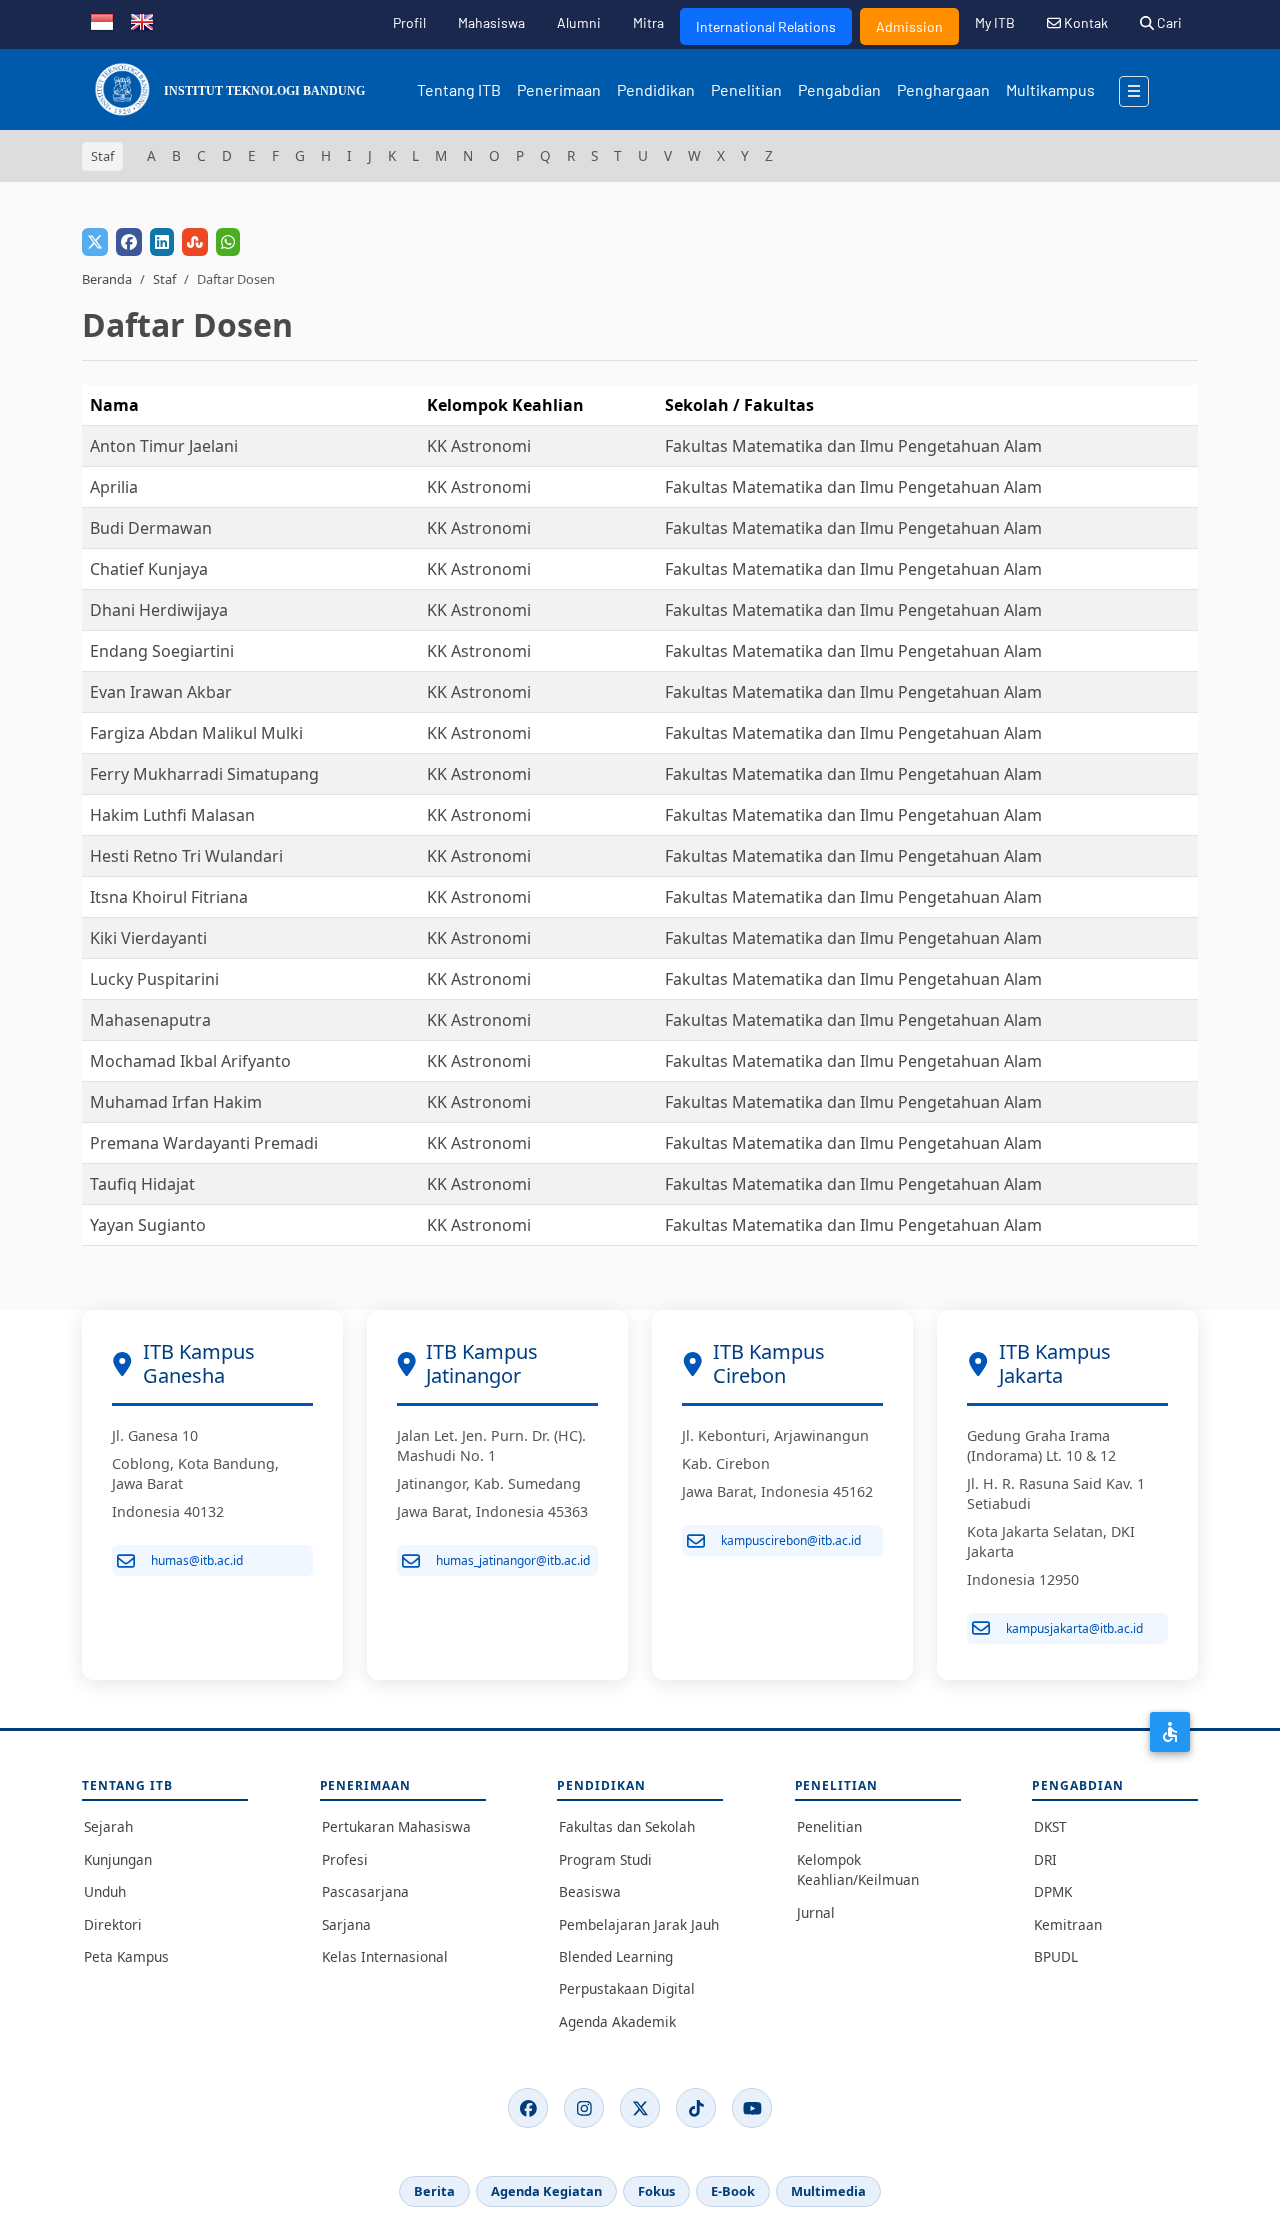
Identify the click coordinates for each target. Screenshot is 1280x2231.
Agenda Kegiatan (546, 2191)
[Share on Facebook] (129, 242)
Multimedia (828, 2191)
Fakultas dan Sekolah (627, 1826)
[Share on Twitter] (95, 242)
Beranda (107, 279)
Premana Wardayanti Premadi (204, 1143)
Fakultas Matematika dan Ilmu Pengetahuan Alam (853, 446)
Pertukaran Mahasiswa (396, 1826)
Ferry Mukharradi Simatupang (204, 774)
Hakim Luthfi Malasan (172, 815)
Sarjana (346, 1924)
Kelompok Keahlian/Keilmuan (858, 1869)
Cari (1168, 22)
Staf (164, 279)
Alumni (579, 22)
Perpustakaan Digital (627, 1988)
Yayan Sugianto (148, 1225)
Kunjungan (118, 1859)
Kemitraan (1068, 1924)
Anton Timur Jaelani (164, 446)
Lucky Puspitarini (154, 979)
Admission (909, 26)
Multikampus (1050, 89)
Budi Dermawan (151, 528)
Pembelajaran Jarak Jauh (639, 1924)
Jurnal (816, 1912)
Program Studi (605, 1859)
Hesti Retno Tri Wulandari (186, 856)
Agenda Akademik (617, 2021)
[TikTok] (696, 2108)
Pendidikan (656, 89)
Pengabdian (839, 89)
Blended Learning (616, 1956)
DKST (1050, 1826)
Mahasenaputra (150, 1020)
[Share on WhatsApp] (228, 242)
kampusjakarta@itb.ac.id (1074, 1628)
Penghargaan (943, 89)
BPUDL (1056, 1956)
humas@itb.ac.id (197, 1560)
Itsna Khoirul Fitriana (169, 897)
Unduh (105, 1891)
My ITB (995, 22)
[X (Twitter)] (640, 2108)
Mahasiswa (491, 22)
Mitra (648, 22)
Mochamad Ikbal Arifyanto (190, 1061)
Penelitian (746, 89)
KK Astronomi (479, 446)
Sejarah (108, 1826)
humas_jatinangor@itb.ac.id (513, 1560)
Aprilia (114, 487)
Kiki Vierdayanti (148, 938)
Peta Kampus (126, 1956)
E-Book (733, 2191)
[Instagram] (584, 2108)
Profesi (345, 1859)
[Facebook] (528, 2108)
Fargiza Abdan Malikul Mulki (196, 733)
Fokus (656, 2191)
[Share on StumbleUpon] (195, 242)
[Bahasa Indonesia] (102, 20)
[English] (142, 20)
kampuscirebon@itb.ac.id (791, 1540)
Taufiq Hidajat (142, 1184)
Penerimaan (559, 89)
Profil (409, 22)
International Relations (766, 26)
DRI (1045, 1859)
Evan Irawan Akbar (161, 692)
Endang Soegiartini (162, 651)
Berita (434, 2191)
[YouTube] (752, 2108)
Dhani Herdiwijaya (159, 610)
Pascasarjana (365, 1891)
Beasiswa (590, 1891)
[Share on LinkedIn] (162, 242)
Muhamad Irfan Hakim (176, 1102)
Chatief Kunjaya (149, 569)
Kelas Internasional (385, 1956)
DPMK (1053, 1891)
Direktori (113, 1924)
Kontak (1084, 22)
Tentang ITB (459, 89)
